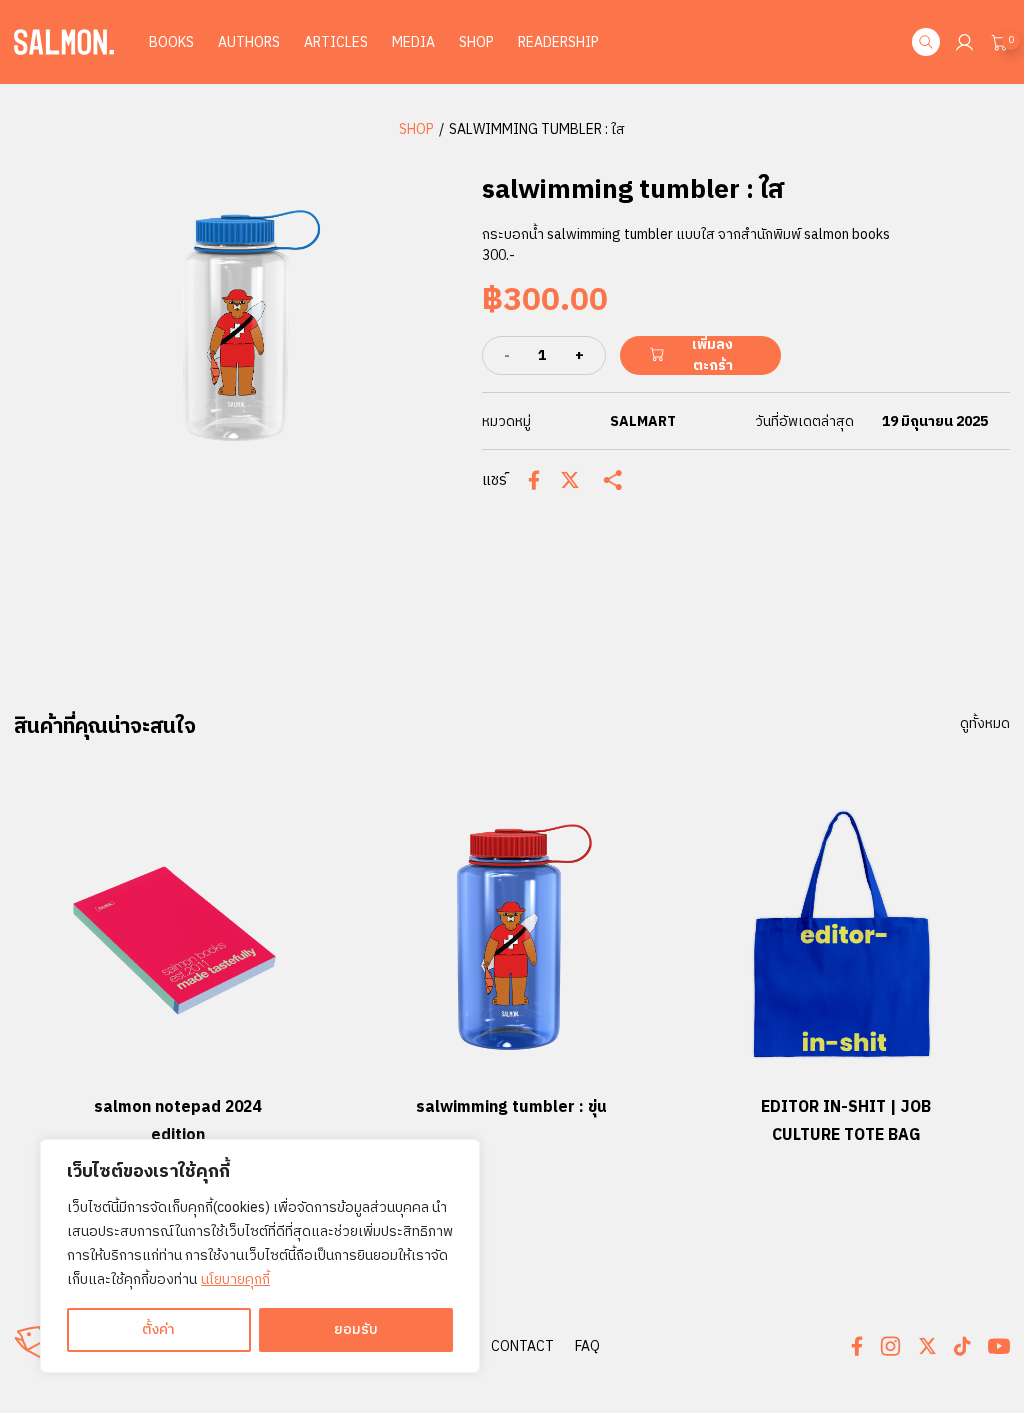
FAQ (587, 1346)
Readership (558, 42)
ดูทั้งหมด (985, 724)
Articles (336, 42)
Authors (249, 42)
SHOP (416, 129)
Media (413, 42)
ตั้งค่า (158, 1329)
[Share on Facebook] (534, 480)
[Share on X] (570, 480)
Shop (476, 42)
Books (171, 42)
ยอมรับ (356, 1329)
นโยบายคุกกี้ (235, 1279)
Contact (522, 1346)
